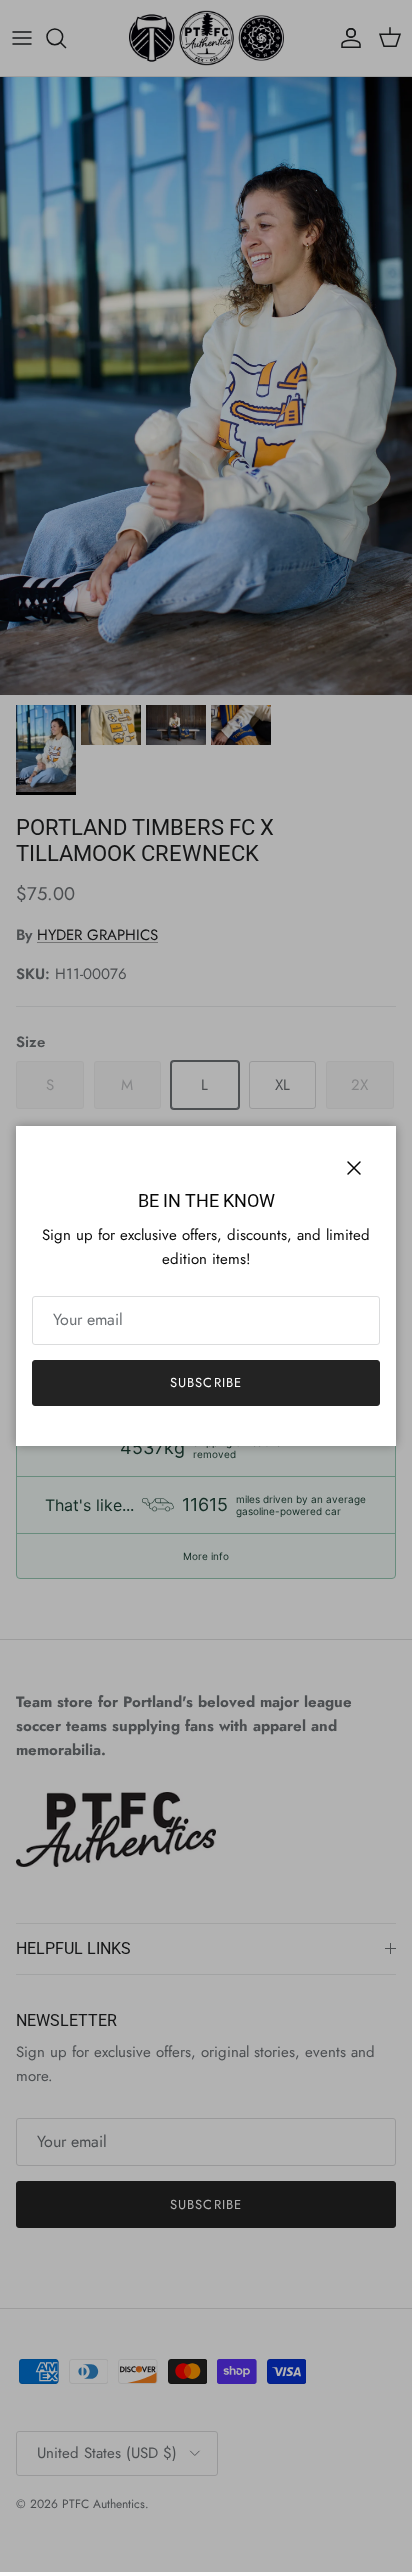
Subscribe (205, 1382)
